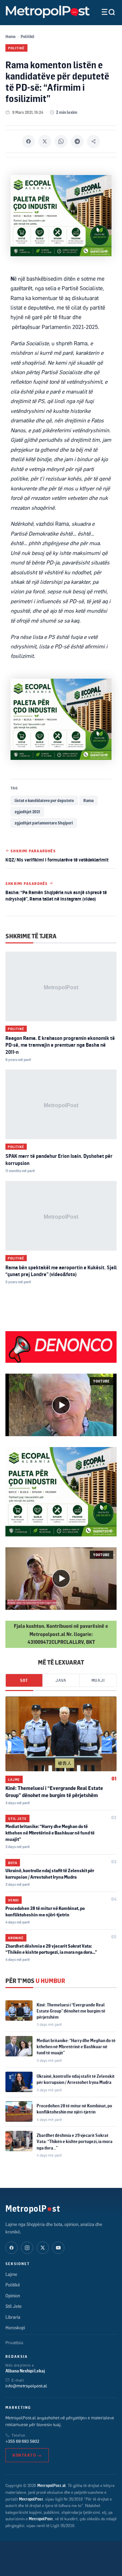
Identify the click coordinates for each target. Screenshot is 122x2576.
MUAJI (98, 1680)
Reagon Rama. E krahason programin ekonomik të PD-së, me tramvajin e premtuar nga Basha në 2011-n (60, 1045)
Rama (88, 800)
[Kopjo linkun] (94, 141)
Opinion (13, 2296)
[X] (45, 141)
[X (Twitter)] (43, 2248)
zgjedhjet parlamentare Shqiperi (44, 823)
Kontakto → (27, 2455)
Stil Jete (17, 1818)
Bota (13, 1863)
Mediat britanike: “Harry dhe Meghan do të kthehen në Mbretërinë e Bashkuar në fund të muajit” (50, 1833)
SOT (24, 1680)
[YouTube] (58, 2248)
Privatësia (14, 2343)
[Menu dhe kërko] (103, 12)
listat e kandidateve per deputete (44, 800)
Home (11, 37)
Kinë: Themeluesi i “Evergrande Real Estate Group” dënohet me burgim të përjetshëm (71, 2011)
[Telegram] (77, 141)
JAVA (61, 1680)
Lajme (14, 1779)
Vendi (14, 1900)
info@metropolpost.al (26, 2386)
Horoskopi (15, 2328)
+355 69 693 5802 (22, 2441)
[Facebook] (28, 141)
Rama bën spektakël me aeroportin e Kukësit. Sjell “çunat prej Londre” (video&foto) (61, 1271)
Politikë (27, 37)
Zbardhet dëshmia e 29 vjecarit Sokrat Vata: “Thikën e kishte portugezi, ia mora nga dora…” (75, 2141)
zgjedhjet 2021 (27, 812)
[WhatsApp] (61, 141)
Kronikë (16, 1938)
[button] (61, 1405)
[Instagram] (27, 2248)
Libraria (13, 2317)
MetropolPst (33, 2208)
